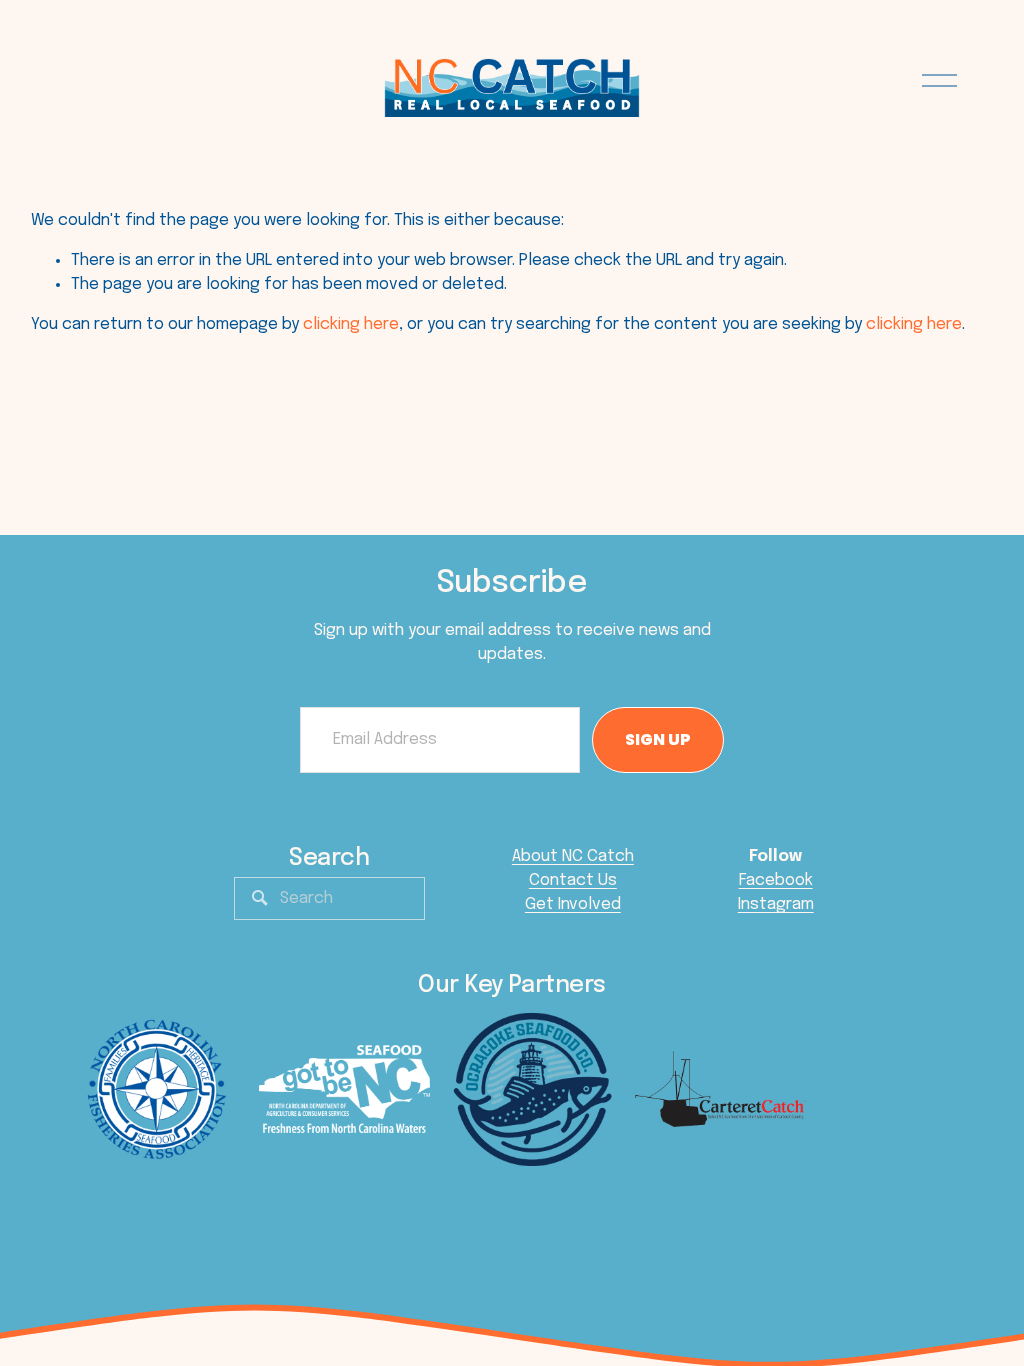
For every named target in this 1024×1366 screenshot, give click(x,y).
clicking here (351, 324)
